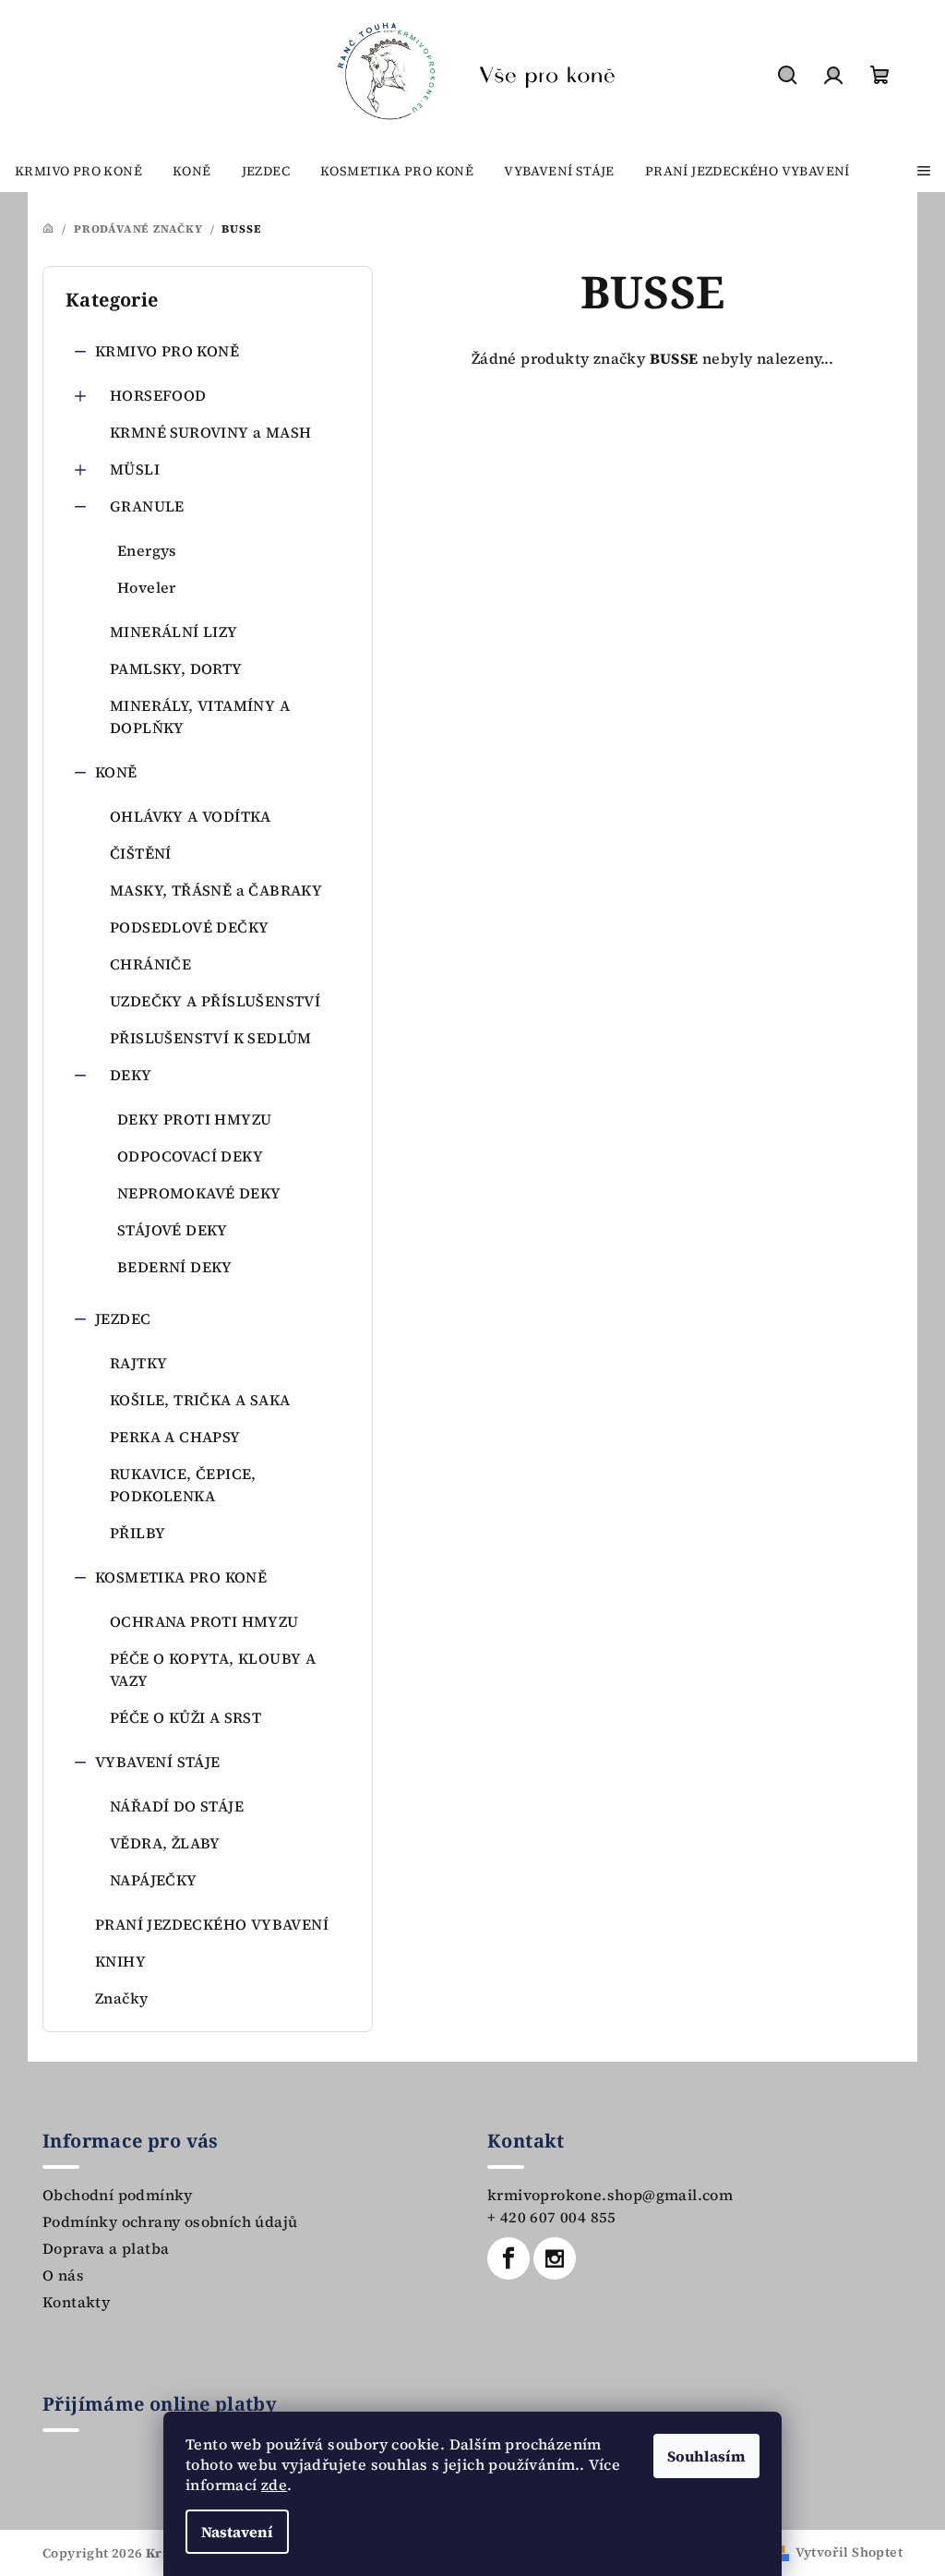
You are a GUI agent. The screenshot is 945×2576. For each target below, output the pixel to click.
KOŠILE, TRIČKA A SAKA (200, 1400)
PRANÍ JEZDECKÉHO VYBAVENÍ (212, 1924)
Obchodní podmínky (118, 2195)
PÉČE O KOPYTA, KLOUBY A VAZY (213, 1669)
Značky (121, 1998)
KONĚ (116, 772)
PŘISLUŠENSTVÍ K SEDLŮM (211, 1038)
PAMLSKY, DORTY (176, 668)
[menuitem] (78, 171)
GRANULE (147, 506)
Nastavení (237, 2532)
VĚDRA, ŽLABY (165, 1843)
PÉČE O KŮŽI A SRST (185, 1717)
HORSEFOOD (158, 395)
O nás (63, 2275)
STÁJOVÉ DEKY (173, 1230)
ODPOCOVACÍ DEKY (190, 1156)
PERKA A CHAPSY (175, 1437)
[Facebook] (508, 2258)
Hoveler (147, 587)
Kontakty (76, 2302)
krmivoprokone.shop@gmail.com (610, 2195)
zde (274, 2485)
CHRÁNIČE (150, 964)
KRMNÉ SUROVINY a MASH (210, 432)
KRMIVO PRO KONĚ (167, 351)
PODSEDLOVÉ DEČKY (189, 927)
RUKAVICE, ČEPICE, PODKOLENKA (183, 1485)
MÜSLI (135, 469)
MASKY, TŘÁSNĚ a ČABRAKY (216, 890)
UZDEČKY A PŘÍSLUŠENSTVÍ (215, 1001)
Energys (147, 550)
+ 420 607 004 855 (552, 2217)
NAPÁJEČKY (154, 1880)
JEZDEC (123, 1318)
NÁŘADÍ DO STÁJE (177, 1806)
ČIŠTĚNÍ (141, 853)
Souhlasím (706, 2456)
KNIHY (120, 1961)
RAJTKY (138, 1363)
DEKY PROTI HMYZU (194, 1119)
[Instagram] (555, 2258)
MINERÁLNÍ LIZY (174, 632)
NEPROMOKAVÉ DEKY (199, 1193)
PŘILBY (138, 1533)
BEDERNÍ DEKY (175, 1267)
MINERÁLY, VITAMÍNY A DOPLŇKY (200, 716)
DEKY (131, 1075)
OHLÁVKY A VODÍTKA (191, 816)
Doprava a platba (106, 2248)
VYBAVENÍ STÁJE (158, 1762)
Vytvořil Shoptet (849, 2552)
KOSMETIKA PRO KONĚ (181, 1577)
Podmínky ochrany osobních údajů (170, 2221)
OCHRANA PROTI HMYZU (204, 1621)
